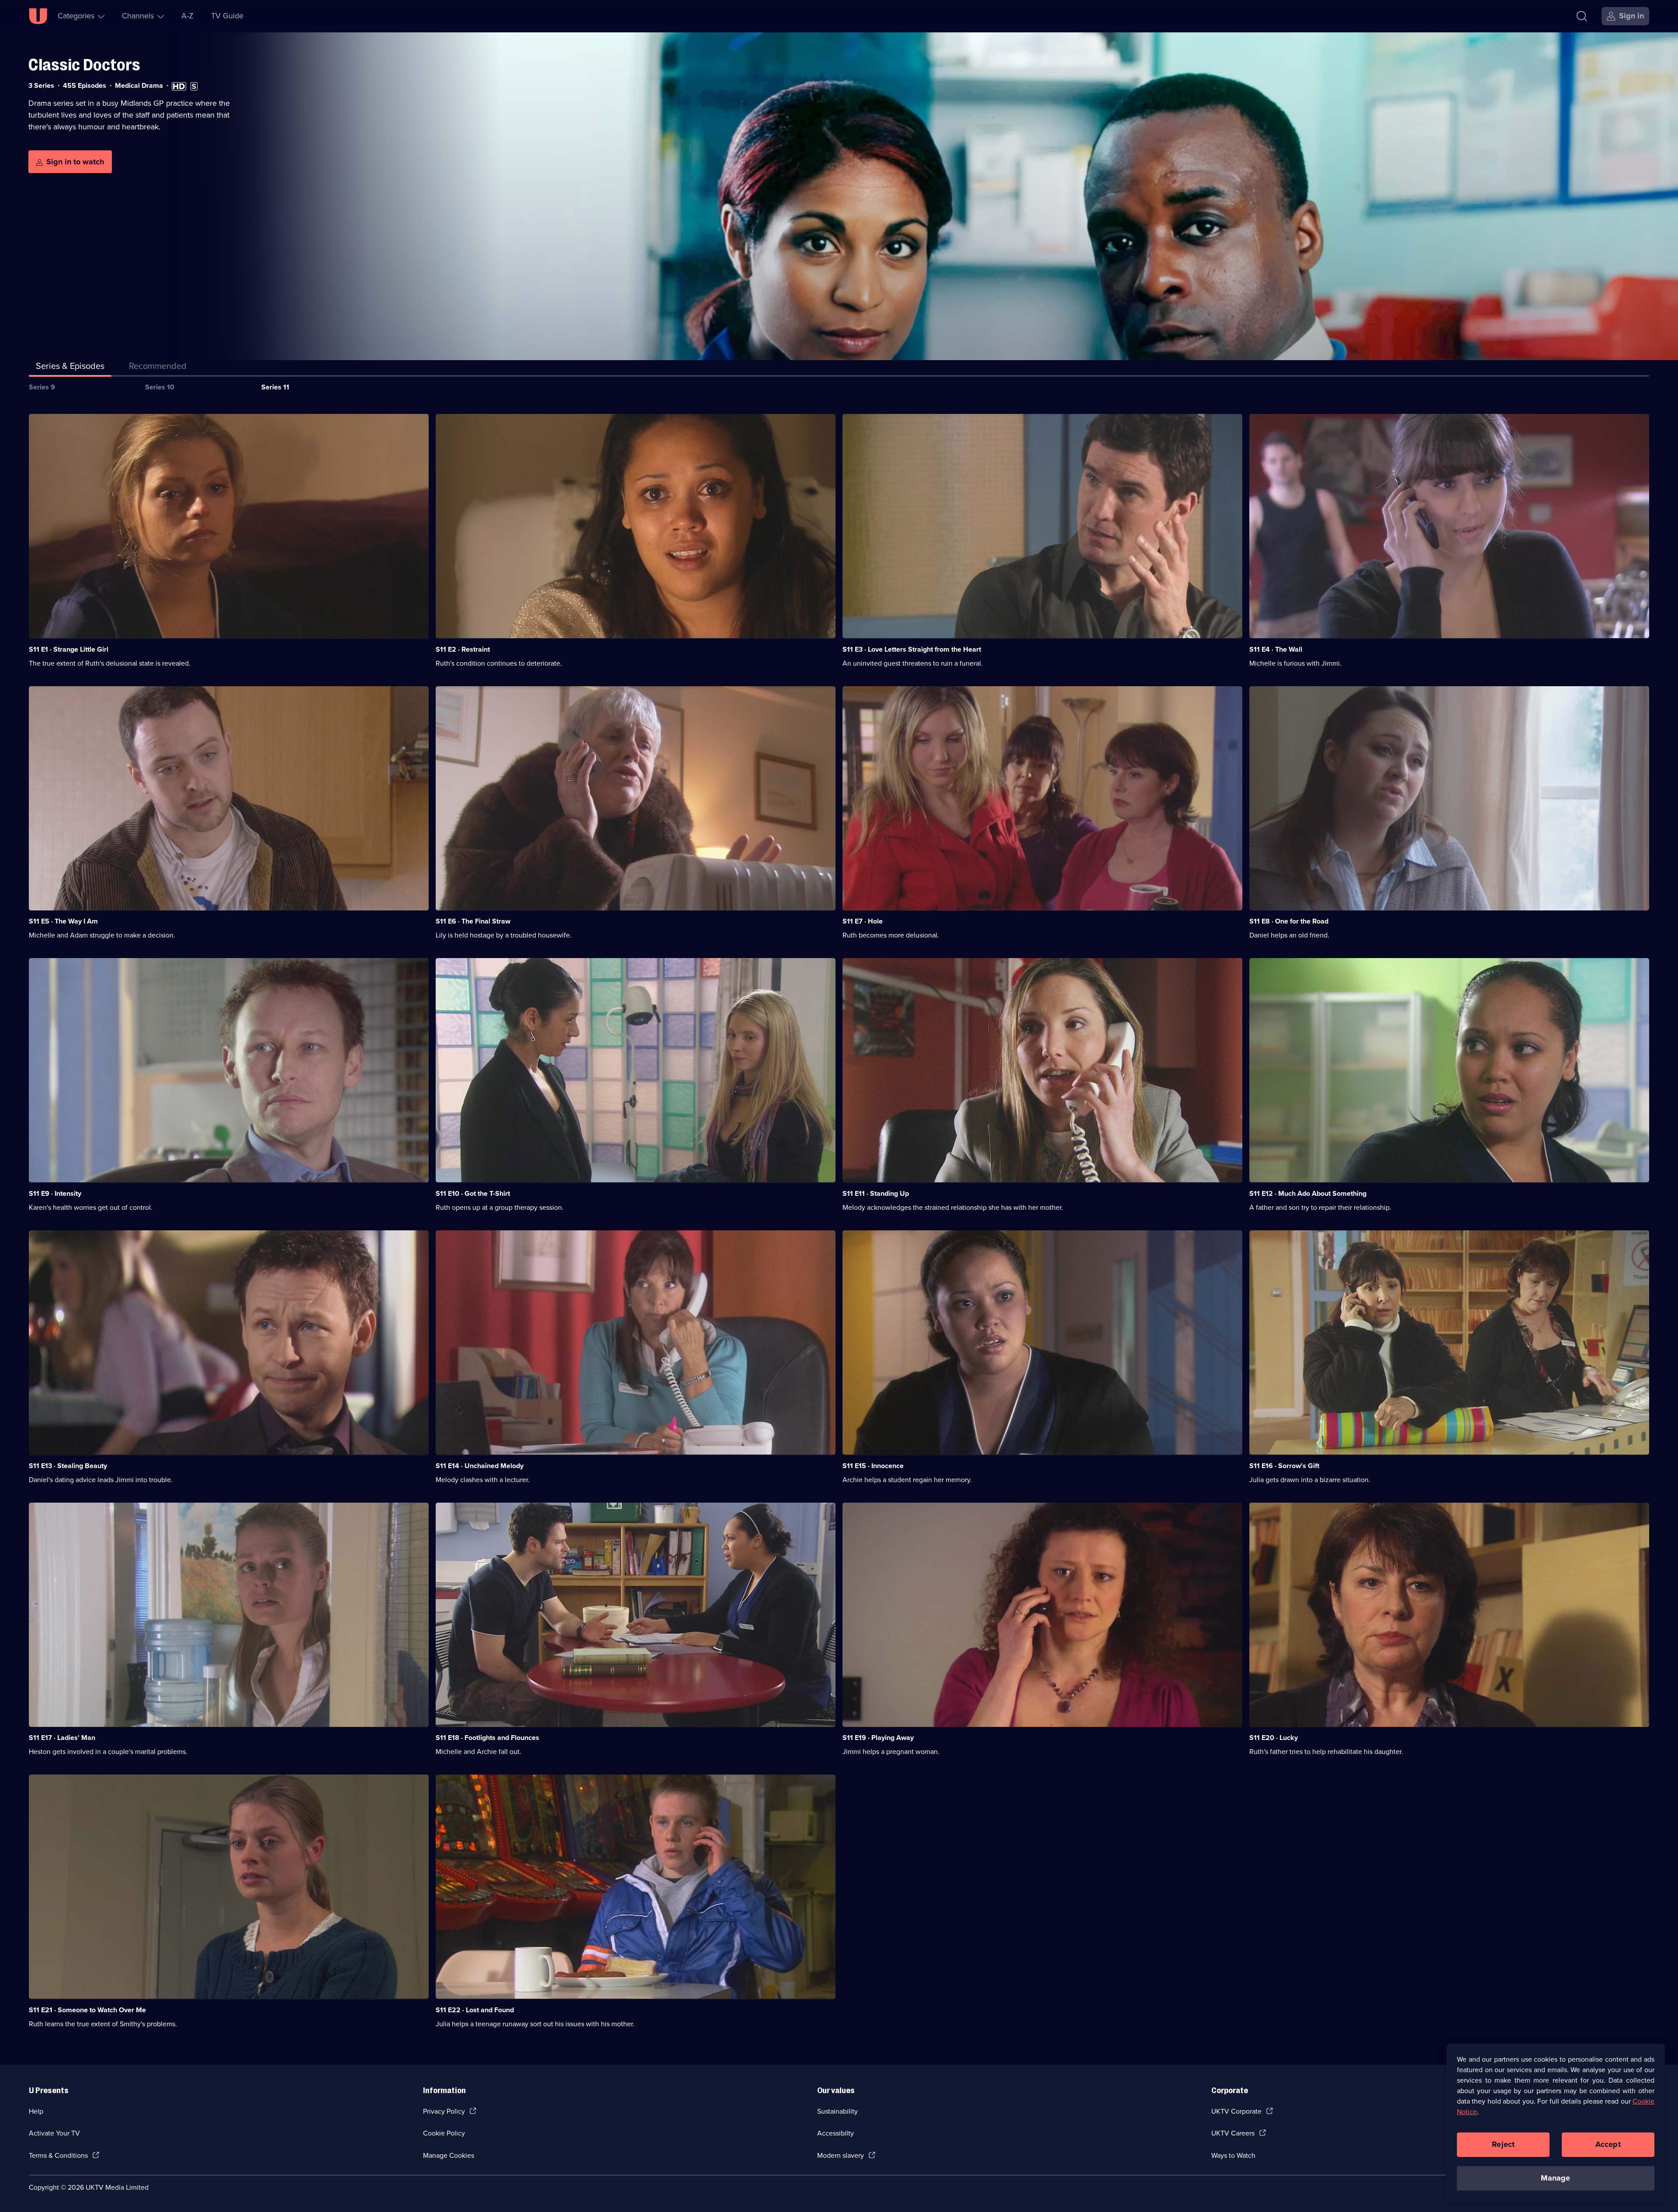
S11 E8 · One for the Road (1289, 921)
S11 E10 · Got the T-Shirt (473, 1193)
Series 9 (42, 387)
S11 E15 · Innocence (873, 1466)
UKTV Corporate (1236, 2111)
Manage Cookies (449, 2155)
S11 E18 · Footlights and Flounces (487, 1738)
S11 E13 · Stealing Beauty (68, 1466)
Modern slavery (841, 2155)
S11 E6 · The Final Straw (473, 921)
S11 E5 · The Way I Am (63, 921)
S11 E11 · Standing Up (876, 1193)
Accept (1608, 2144)
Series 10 (160, 387)
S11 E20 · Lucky (1274, 1738)
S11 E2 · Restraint (463, 649)
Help (36, 2111)
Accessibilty (836, 2133)
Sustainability (837, 2111)
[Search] (1582, 16)
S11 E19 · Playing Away (878, 1738)
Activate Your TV (54, 2133)
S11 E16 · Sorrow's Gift (1284, 1466)
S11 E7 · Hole (863, 921)
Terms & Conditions (58, 2155)
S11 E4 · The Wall (1276, 649)
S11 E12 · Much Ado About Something (1308, 1193)
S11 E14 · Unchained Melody (480, 1466)
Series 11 (275, 387)
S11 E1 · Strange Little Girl (69, 649)
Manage (1555, 2178)
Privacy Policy (444, 2111)
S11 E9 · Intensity (55, 1193)
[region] (1556, 2123)
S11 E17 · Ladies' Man (62, 1738)
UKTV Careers (1233, 2133)
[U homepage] (38, 16)
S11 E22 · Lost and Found (475, 2010)
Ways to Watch (1233, 2155)
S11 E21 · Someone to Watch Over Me (87, 2010)
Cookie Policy (444, 2133)
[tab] (158, 368)
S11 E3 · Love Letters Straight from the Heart (912, 649)
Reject (1503, 2144)
